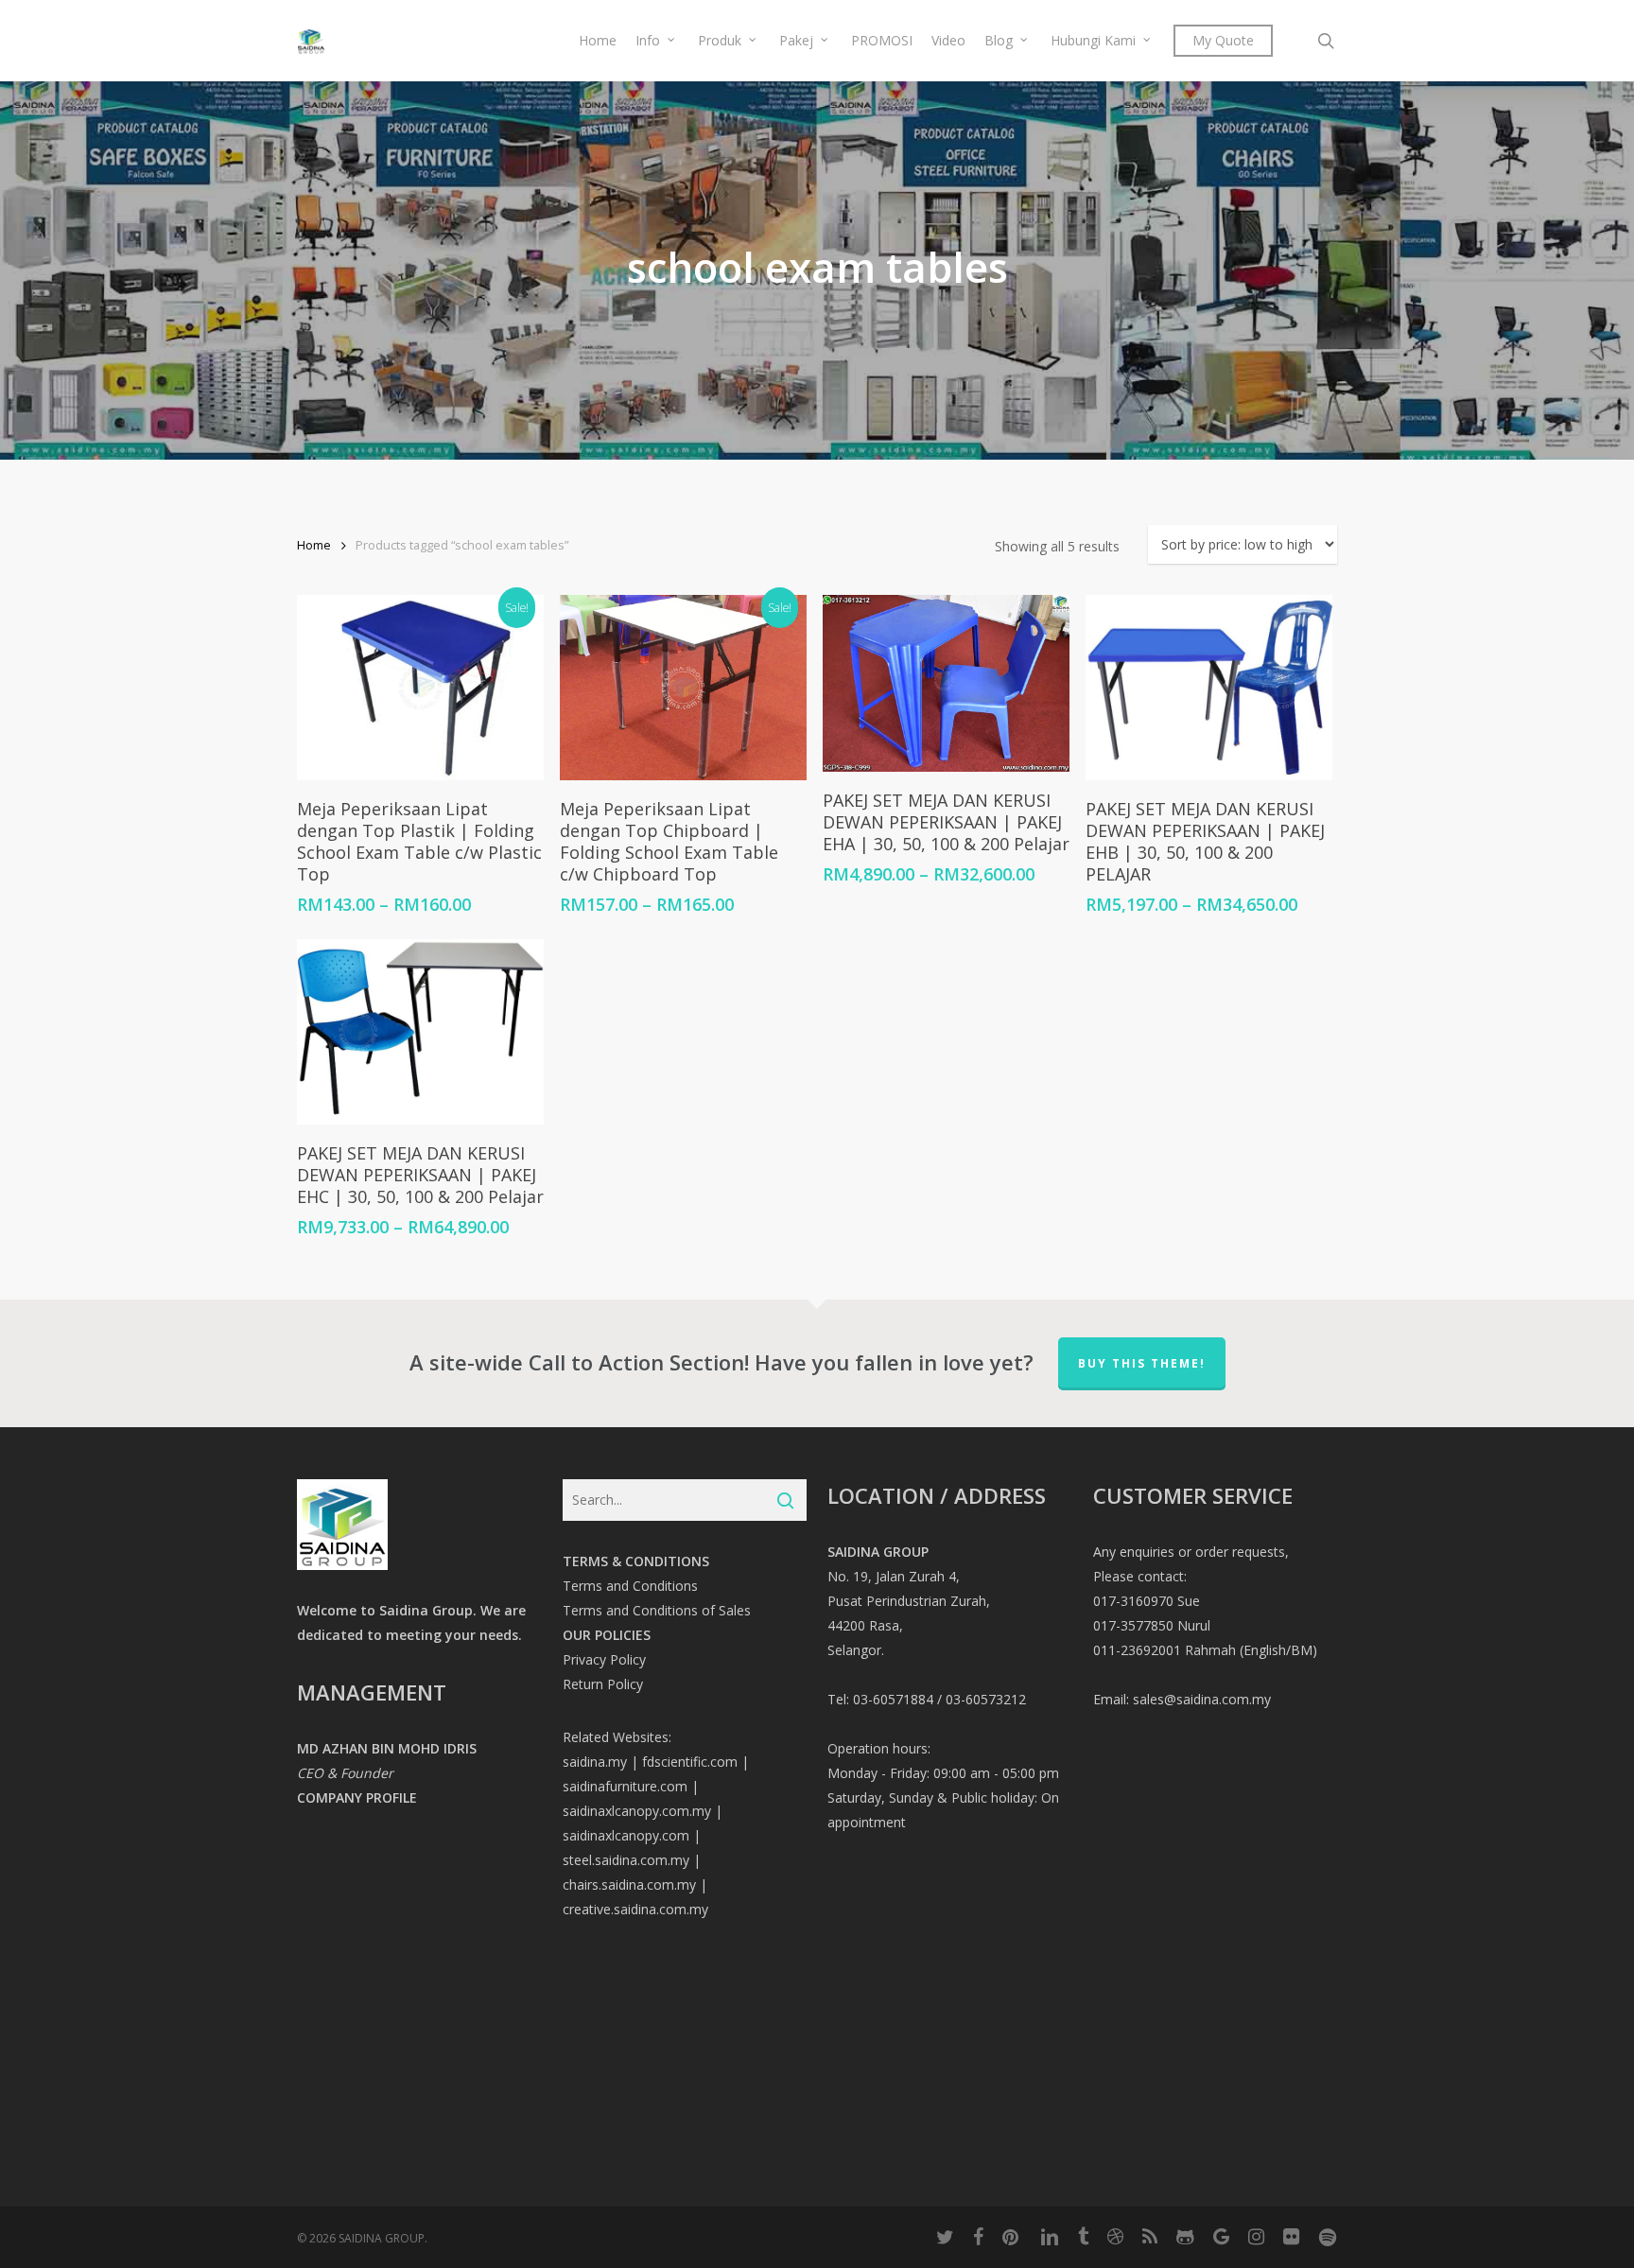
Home (314, 545)
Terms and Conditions (630, 1586)
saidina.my (595, 1762)
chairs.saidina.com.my (629, 1884)
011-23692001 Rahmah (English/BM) (1205, 1650)
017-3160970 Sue (1147, 1601)
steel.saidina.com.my (626, 1860)
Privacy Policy (604, 1659)
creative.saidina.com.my (635, 1909)
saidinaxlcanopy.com (626, 1835)
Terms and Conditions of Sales (657, 1610)
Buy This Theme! (1142, 1363)
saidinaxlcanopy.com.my (637, 1811)
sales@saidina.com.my (1202, 1699)
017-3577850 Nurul (1152, 1625)
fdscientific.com (690, 1762)
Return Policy (603, 1684)
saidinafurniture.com (625, 1786)
